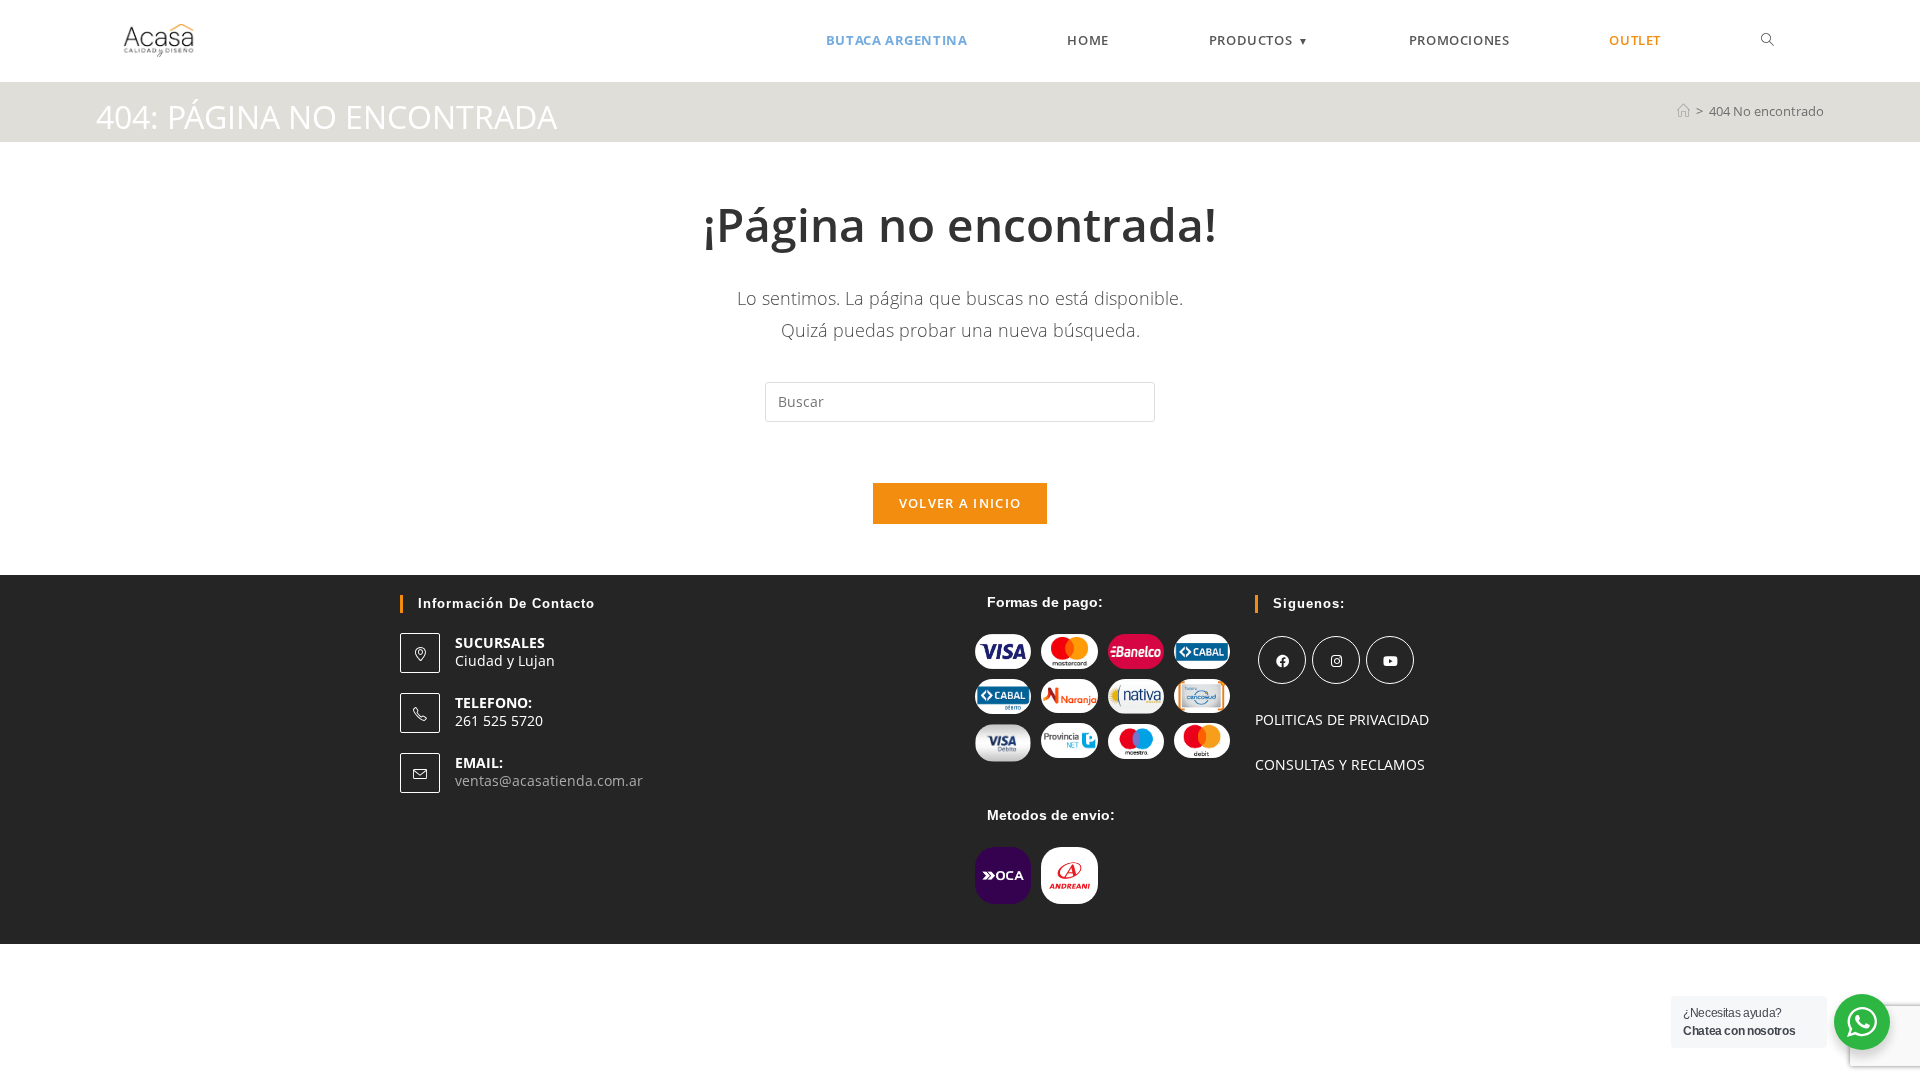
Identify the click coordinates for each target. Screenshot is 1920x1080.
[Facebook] (1282, 660)
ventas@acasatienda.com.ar (549, 780)
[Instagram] (1336, 660)
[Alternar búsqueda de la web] (1767, 40)
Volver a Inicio (960, 503)
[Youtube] (1390, 660)
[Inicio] (1683, 111)
